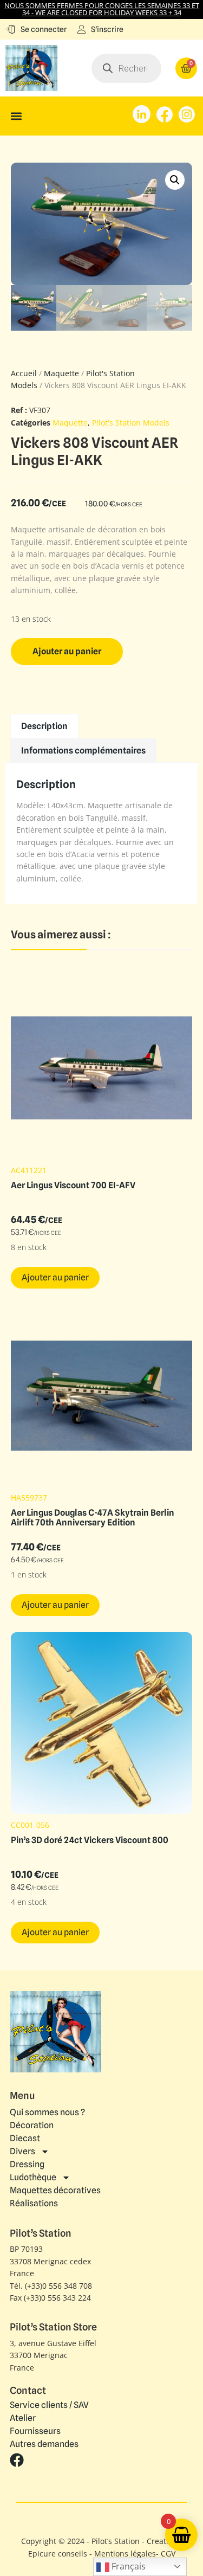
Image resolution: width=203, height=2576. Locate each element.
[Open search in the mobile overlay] (126, 68)
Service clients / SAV (49, 2405)
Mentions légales (125, 2554)
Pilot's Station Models (131, 423)
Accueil (24, 373)
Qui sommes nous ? (47, 2112)
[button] (16, 116)
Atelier (23, 2418)
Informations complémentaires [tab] (83, 751)
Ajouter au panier (67, 651)
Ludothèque (33, 2177)
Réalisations (34, 2203)
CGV (168, 2554)
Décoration (32, 2125)
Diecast (25, 2138)
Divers (22, 2151)
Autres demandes (44, 2444)
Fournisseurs (35, 2431)
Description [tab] (44, 726)
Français (127, 2566)
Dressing (27, 2164)
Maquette (61, 373)
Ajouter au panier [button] (55, 1277)
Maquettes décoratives (55, 2190)
